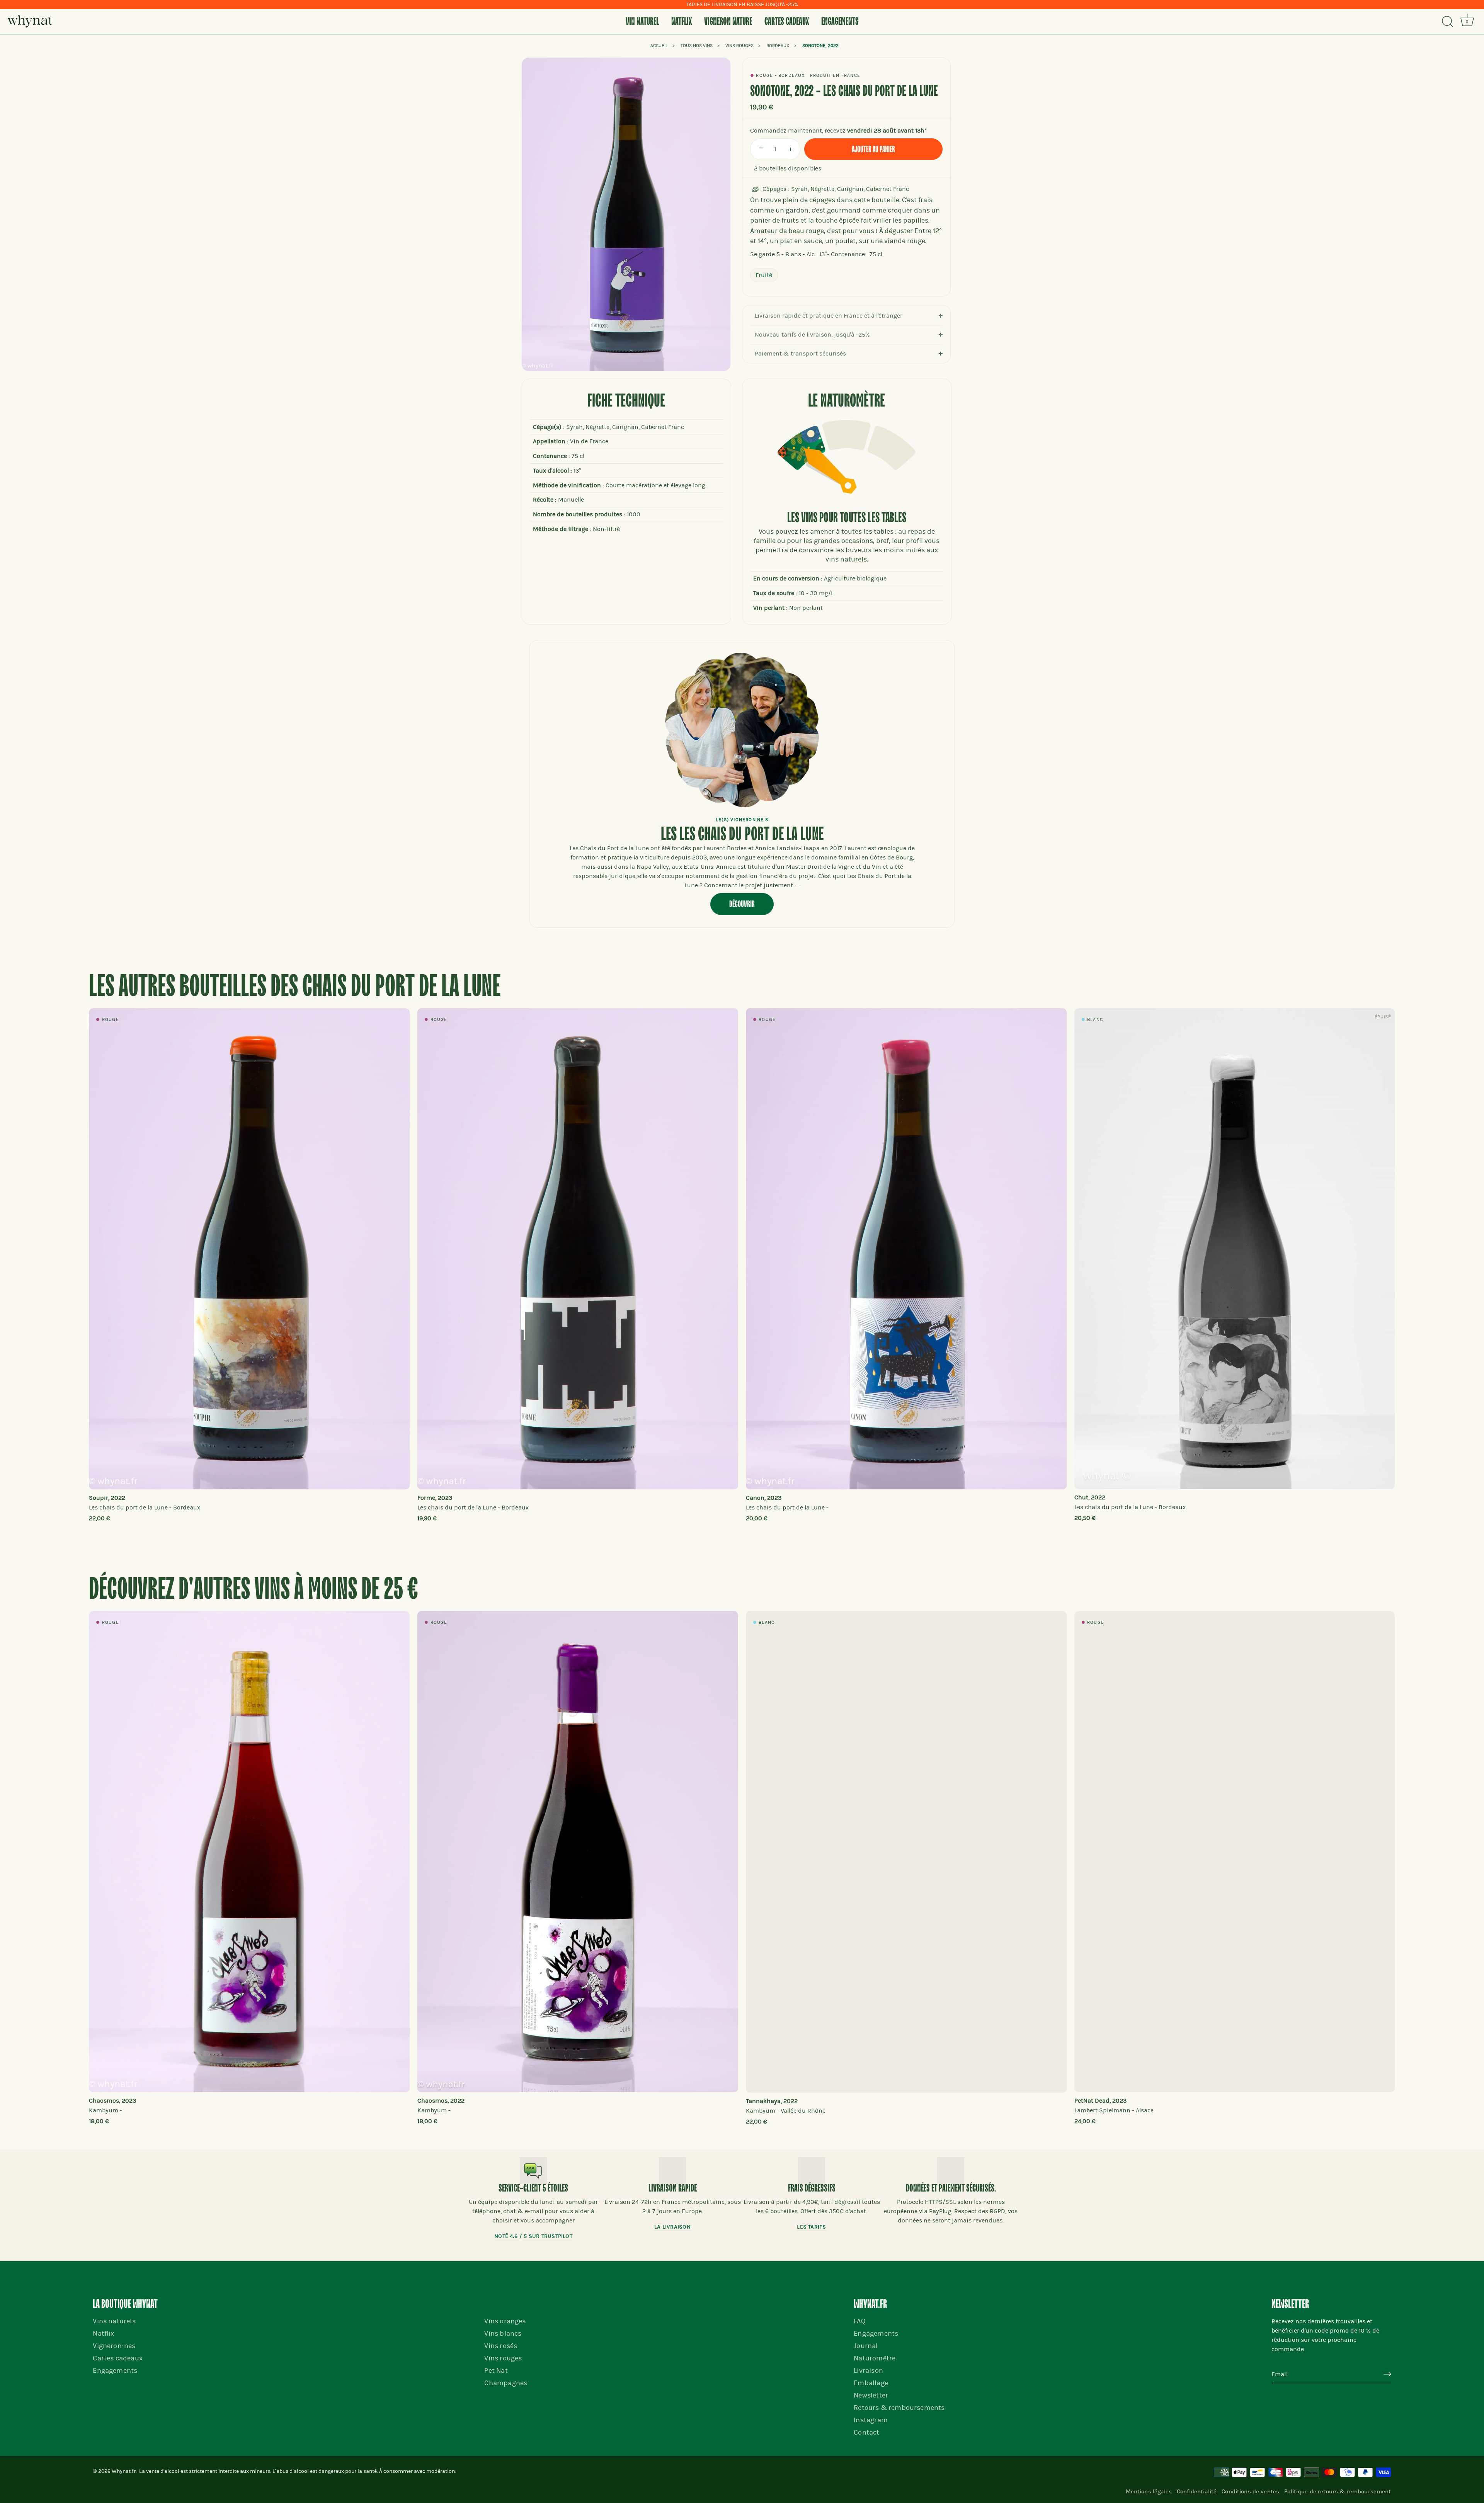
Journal (866, 2346)
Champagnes (506, 2383)
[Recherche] (1447, 22)
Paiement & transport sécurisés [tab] (800, 354)
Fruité (764, 275)
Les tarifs (811, 2227)
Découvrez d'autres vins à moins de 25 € (254, 1590)
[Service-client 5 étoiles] (533, 2171)
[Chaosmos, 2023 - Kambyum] (249, 1852)
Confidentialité (1197, 2491)
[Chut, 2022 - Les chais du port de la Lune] (1235, 1249)
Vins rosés (501, 2346)
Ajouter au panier (873, 150)
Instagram (871, 2420)
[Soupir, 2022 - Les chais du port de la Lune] (249, 1249)
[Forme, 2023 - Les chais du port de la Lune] (578, 1249)
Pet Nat (496, 2371)
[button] (110, 1261)
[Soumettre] (1387, 2375)
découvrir (742, 904)
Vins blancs (503, 2334)
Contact (866, 2432)
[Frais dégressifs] (812, 2171)
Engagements (840, 22)
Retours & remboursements (899, 2408)
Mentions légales (1149, 2491)
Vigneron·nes (114, 2346)
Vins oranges (505, 2321)
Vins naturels (114, 2321)
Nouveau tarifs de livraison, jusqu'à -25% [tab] (812, 335)
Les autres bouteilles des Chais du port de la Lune (295, 987)
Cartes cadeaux (787, 22)
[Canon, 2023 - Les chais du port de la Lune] (906, 1249)
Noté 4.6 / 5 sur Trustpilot (533, 2236)
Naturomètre (875, 2358)
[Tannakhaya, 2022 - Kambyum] (906, 1852)
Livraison (868, 2371)
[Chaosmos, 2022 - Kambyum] (578, 1852)
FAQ (860, 2321)
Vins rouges (503, 2358)
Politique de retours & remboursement (1338, 2491)
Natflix (682, 22)
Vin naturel (642, 22)
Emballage (871, 2383)
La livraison (672, 2227)
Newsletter (871, 2395)
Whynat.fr (124, 2471)
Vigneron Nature (728, 22)
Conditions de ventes (1250, 2491)
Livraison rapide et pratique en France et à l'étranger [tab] (829, 316)
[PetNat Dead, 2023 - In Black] (1235, 1852)
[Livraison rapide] (672, 2171)
